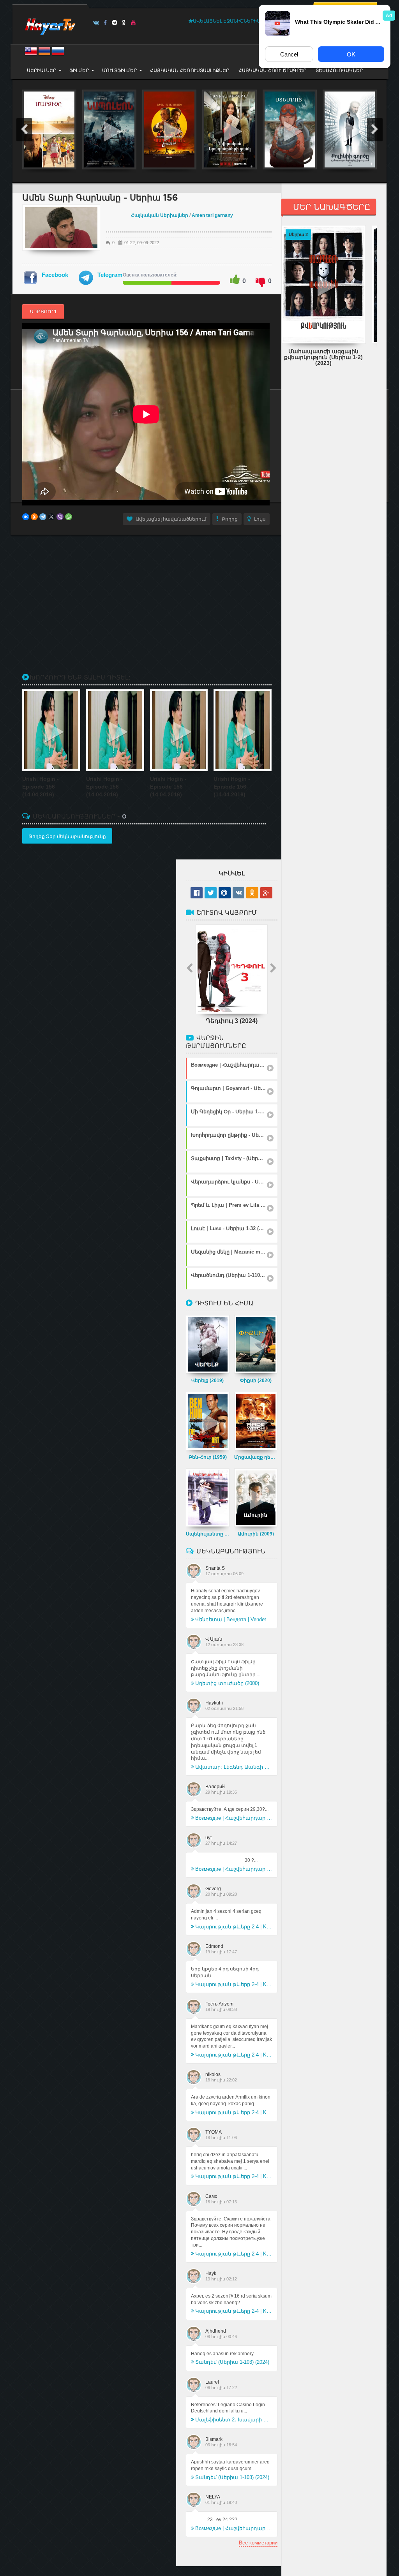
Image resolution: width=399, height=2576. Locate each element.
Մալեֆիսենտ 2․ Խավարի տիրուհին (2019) (234, 2420)
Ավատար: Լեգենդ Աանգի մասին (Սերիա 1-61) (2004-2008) (234, 1767)
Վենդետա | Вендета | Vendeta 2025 (234, 1619)
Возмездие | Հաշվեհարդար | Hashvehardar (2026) (234, 1818)
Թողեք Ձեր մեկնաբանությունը (67, 836)
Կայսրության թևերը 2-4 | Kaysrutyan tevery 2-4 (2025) (234, 1927)
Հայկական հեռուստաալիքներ (190, 70)
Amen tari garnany (212, 215)
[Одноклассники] (34, 517)
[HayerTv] (50, 24)
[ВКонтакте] (26, 517)
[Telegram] (115, 23)
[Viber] (60, 517)
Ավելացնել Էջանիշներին (227, 21)
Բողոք (230, 519)
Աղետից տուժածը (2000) (227, 1683)
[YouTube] (133, 23)
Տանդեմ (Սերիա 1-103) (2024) (232, 2362)
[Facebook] (105, 23)
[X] (51, 517)
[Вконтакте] (96, 23)
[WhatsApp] (69, 517)
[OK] (124, 23)
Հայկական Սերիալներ (160, 215)
